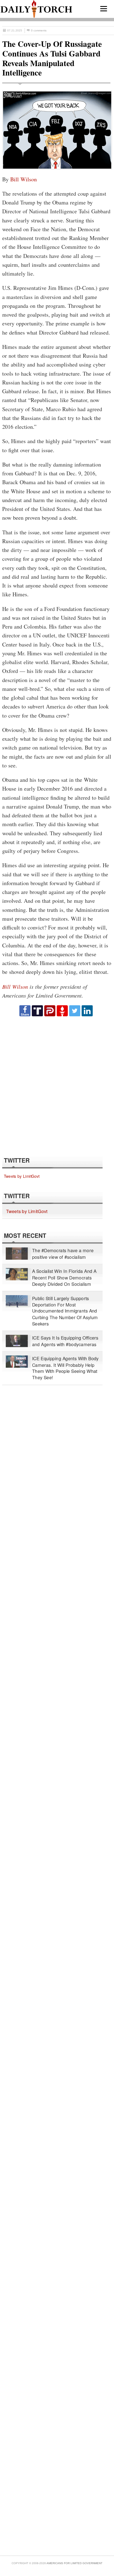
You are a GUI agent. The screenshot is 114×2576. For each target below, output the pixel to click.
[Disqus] (56, 1086)
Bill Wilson (24, 179)
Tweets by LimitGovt (22, 1176)
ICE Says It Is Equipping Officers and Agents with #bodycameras (65, 1341)
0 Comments (39, 30)
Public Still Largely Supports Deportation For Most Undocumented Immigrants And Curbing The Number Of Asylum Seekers (65, 1311)
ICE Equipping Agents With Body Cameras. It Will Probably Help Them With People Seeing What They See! (65, 1368)
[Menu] (104, 9)
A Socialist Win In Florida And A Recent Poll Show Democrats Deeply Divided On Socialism (64, 1278)
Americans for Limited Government (74, 2563)
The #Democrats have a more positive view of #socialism (63, 1253)
